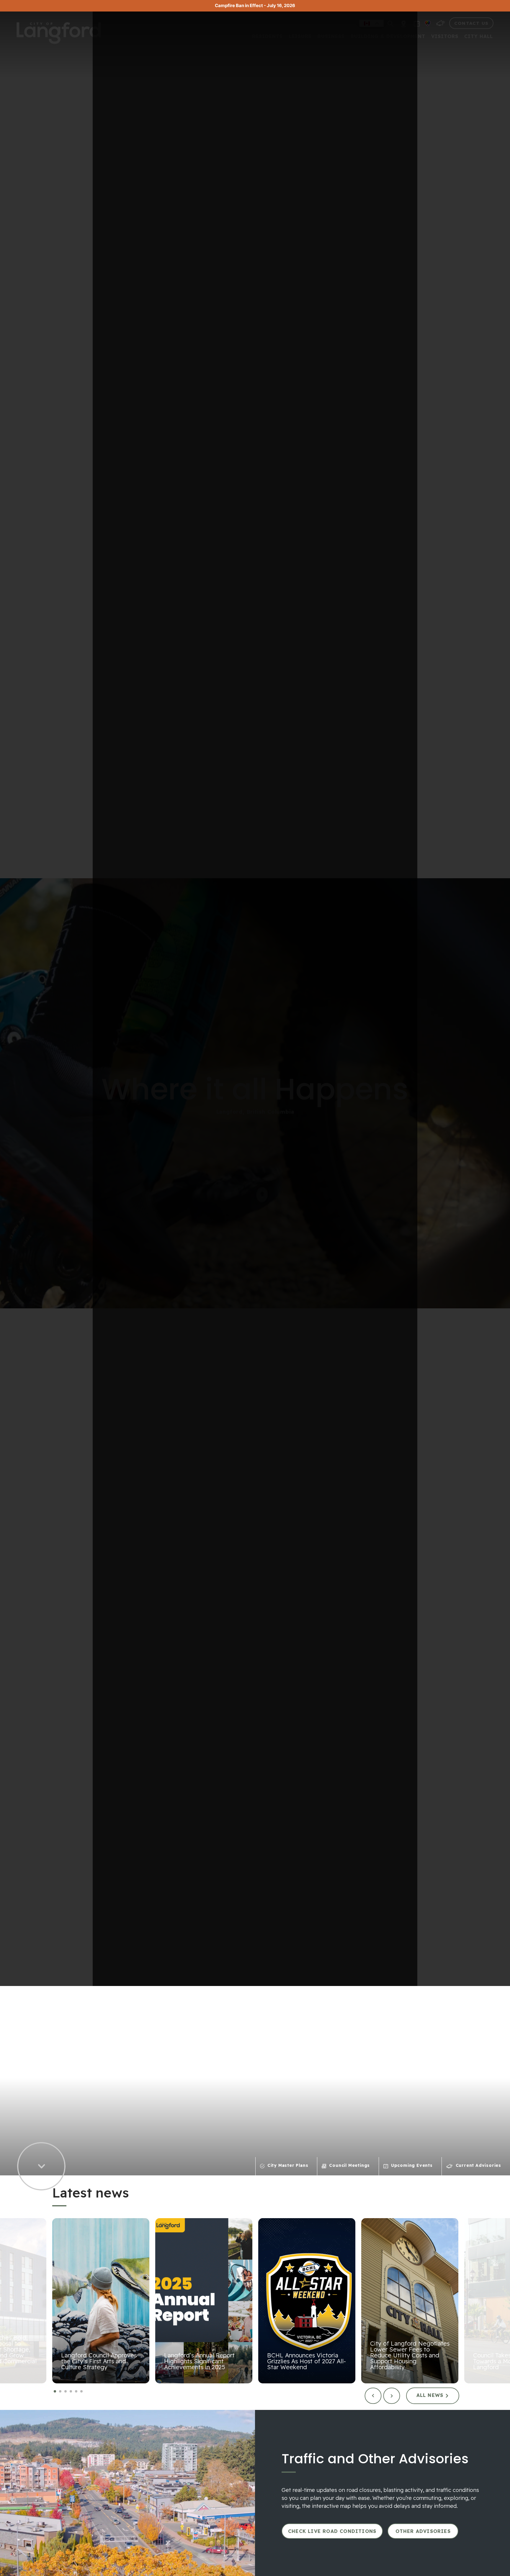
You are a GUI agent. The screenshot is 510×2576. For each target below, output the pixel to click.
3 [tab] (66, 2392)
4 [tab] (71, 2392)
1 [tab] (55, 2392)
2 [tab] (60, 2392)
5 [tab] (76, 2392)
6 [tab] (82, 2392)
